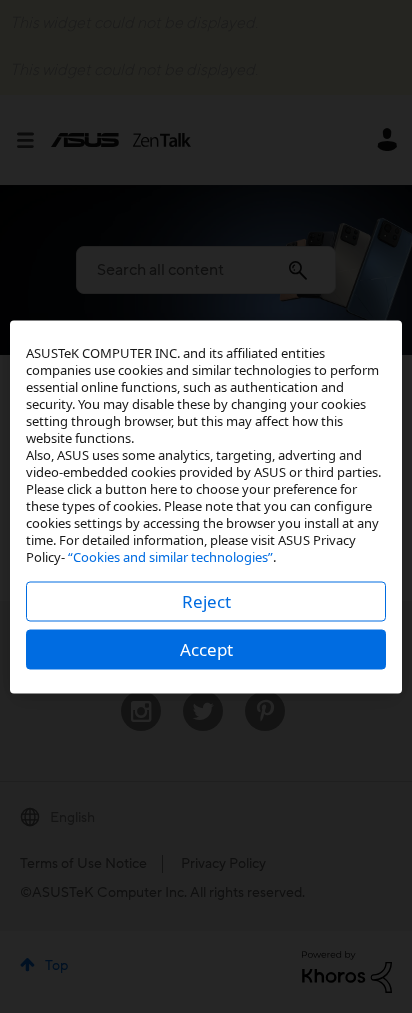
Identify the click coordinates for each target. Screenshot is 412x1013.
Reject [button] (206, 600)
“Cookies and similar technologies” (170, 556)
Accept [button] (206, 648)
